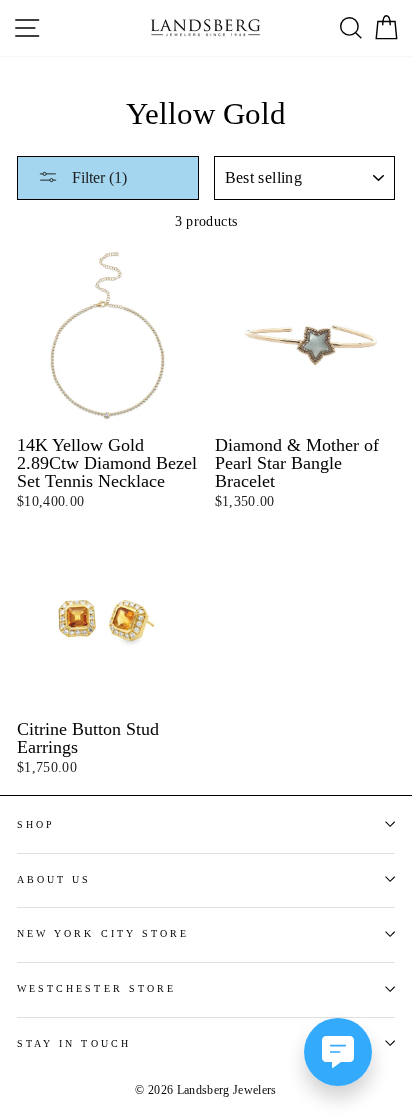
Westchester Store (96, 988)
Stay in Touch (74, 1043)
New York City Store (103, 933)
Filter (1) (97, 177)
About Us (54, 879)
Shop (36, 824)
